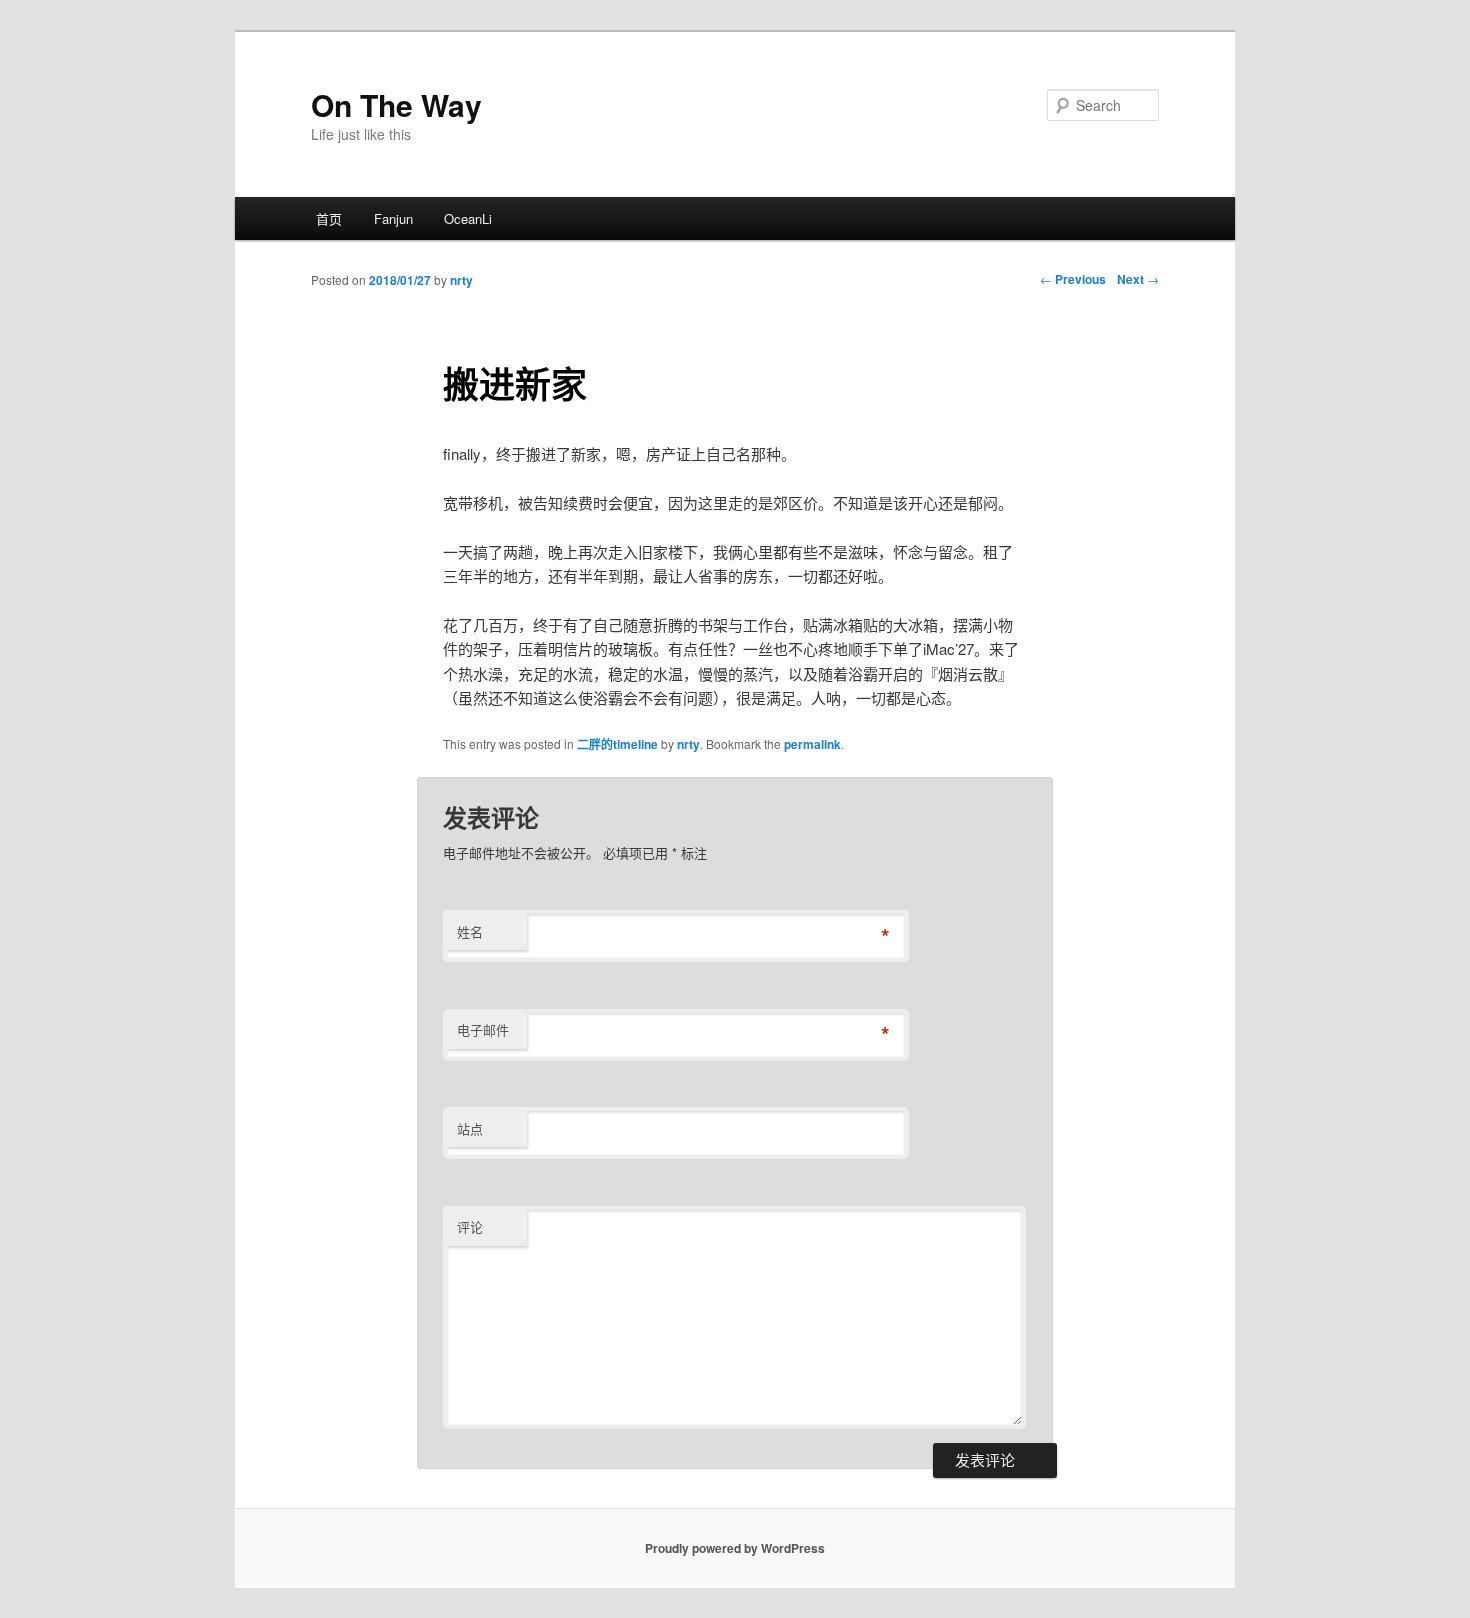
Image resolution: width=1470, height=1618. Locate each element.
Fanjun (393, 218)
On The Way (396, 104)
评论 (470, 1226)
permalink (812, 744)
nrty (461, 280)
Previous (1073, 279)
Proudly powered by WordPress (735, 1548)
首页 (329, 218)
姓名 (470, 931)
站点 (470, 1128)
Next (1138, 279)
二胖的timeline (617, 744)
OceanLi (468, 218)
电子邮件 (483, 1029)
